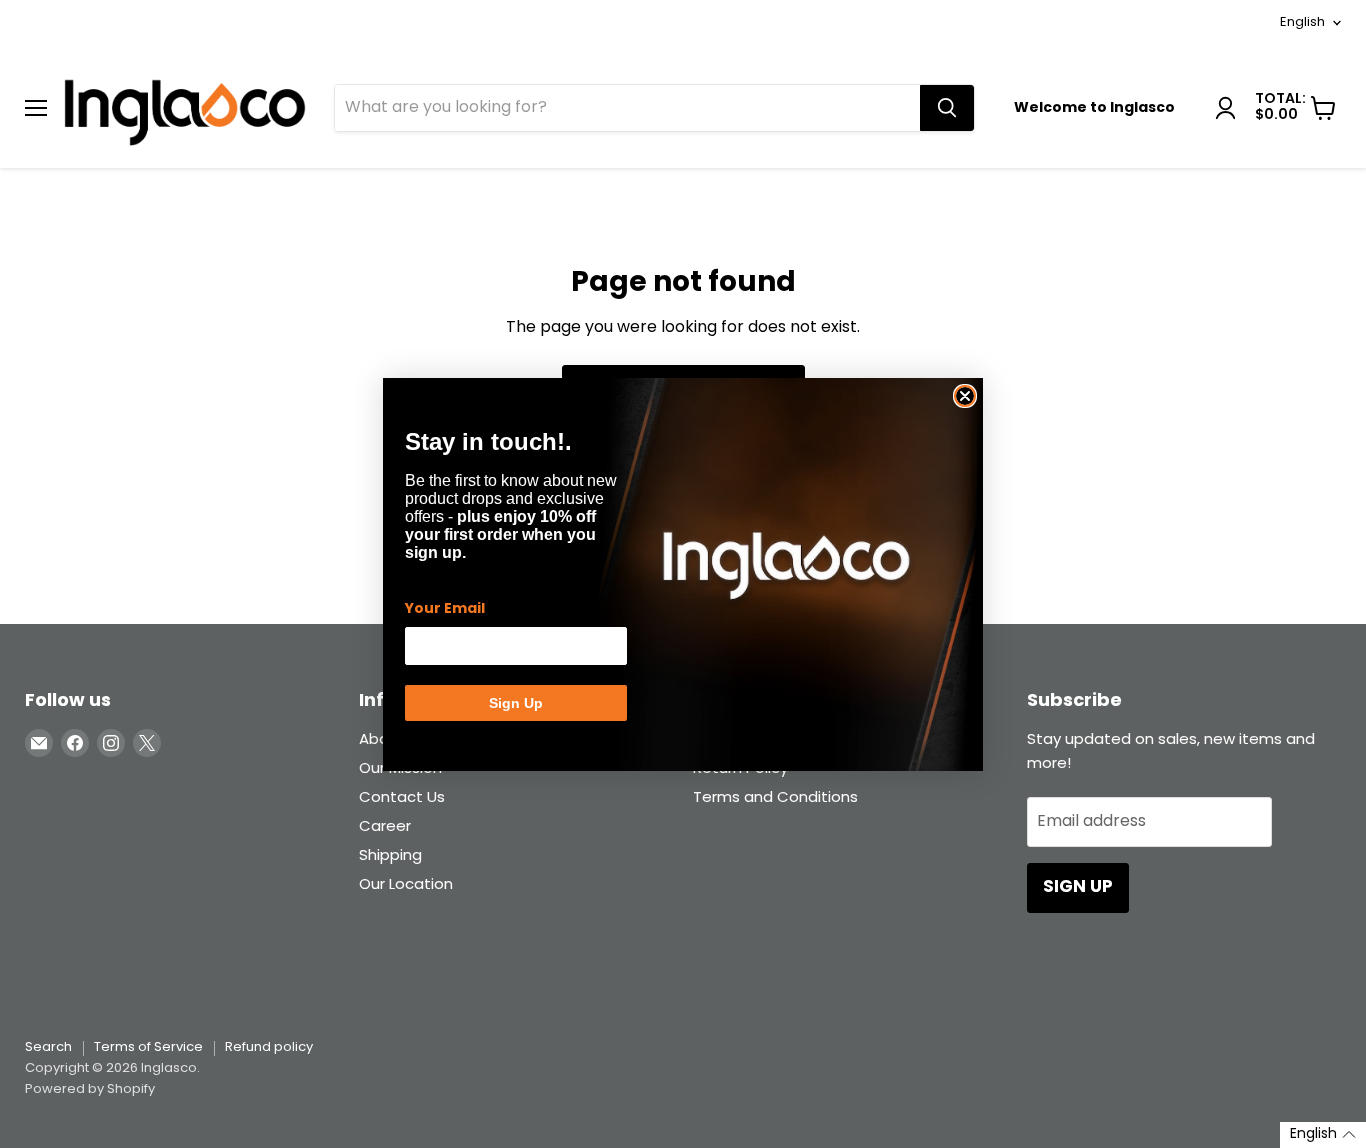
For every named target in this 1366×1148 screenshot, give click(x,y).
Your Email (445, 609)
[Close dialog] (965, 396)
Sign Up (516, 703)
